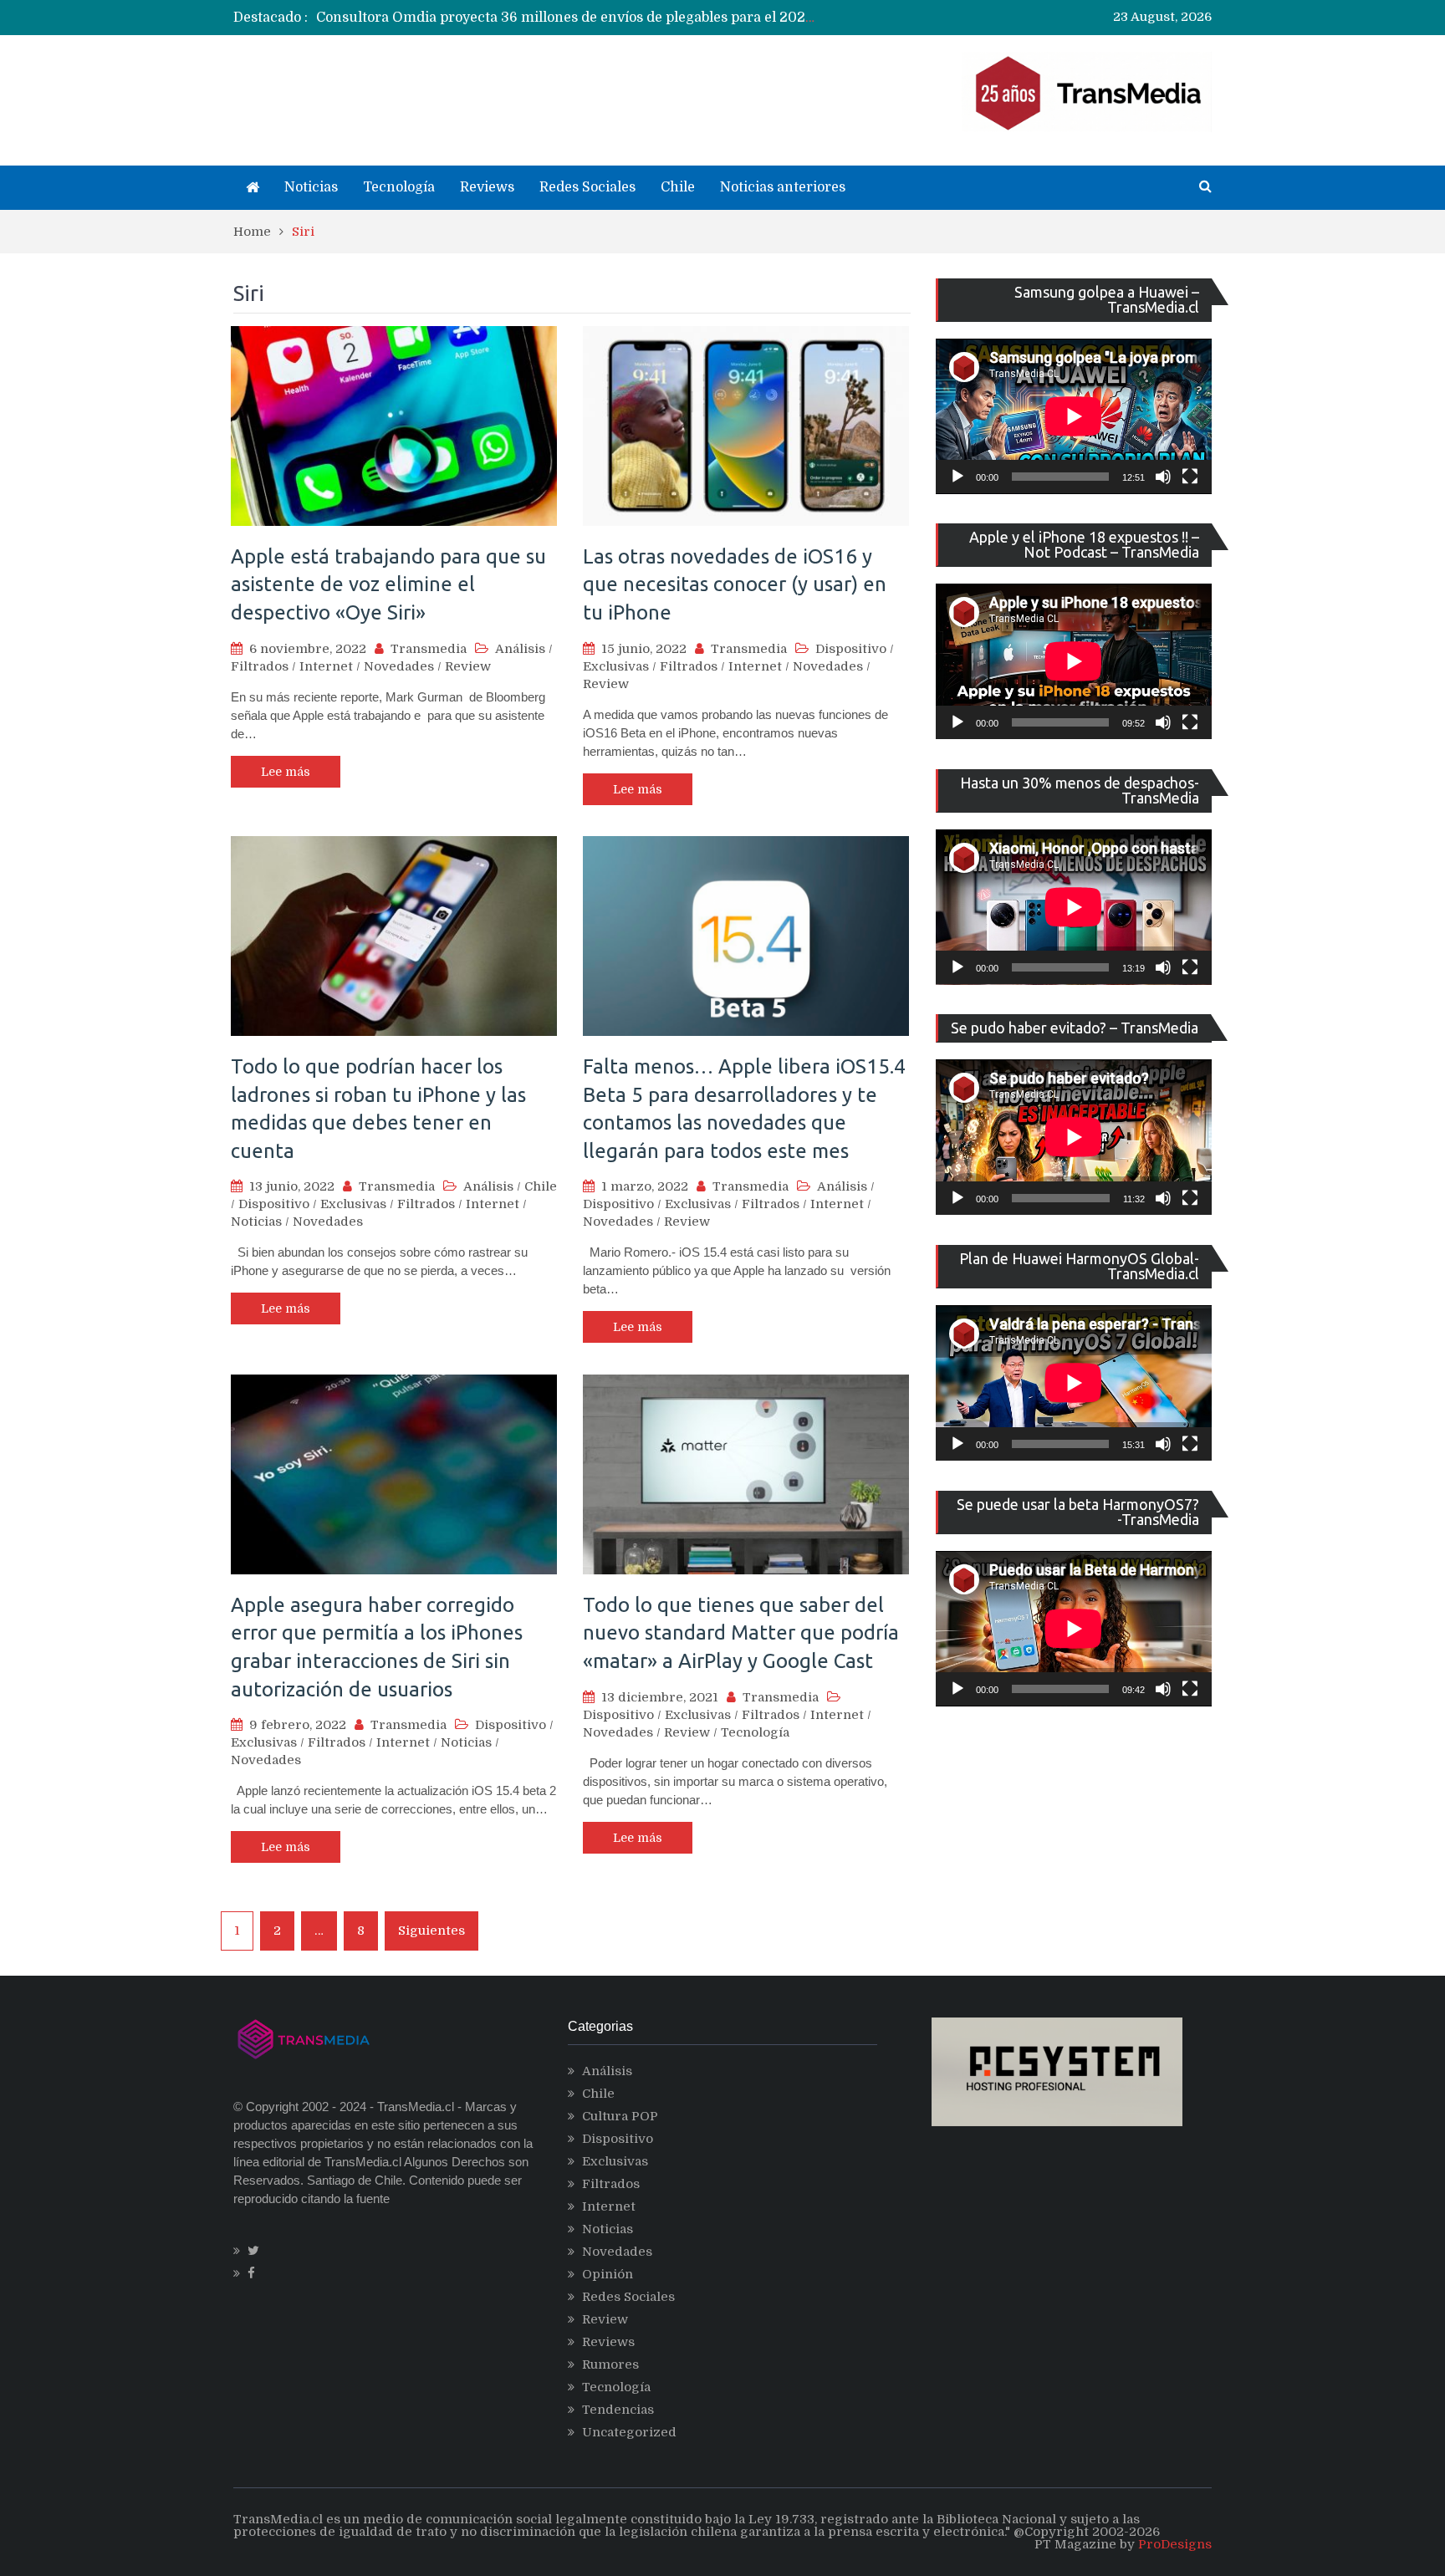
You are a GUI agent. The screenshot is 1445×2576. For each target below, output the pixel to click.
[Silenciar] (1163, 477)
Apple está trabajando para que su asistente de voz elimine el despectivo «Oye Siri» (388, 584)
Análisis (520, 649)
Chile (678, 187)
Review (468, 666)
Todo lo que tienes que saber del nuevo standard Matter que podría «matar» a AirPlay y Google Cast (741, 1633)
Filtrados (260, 666)
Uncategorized (629, 2432)
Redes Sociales (587, 187)
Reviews (487, 187)
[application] (1074, 416)
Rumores (610, 2364)
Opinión (608, 2274)
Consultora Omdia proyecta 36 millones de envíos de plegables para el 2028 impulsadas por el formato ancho (675, 18)
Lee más (286, 772)
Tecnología (399, 187)
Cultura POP (620, 2116)
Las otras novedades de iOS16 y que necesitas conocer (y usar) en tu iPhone (735, 584)
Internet (326, 666)
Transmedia (429, 649)
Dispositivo (851, 649)
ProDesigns (1175, 2544)
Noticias (311, 187)
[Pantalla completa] (1190, 477)
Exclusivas (616, 666)
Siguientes (431, 1931)
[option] (568, 18)
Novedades (399, 666)
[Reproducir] (957, 477)
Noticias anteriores (783, 187)
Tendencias (618, 2410)
